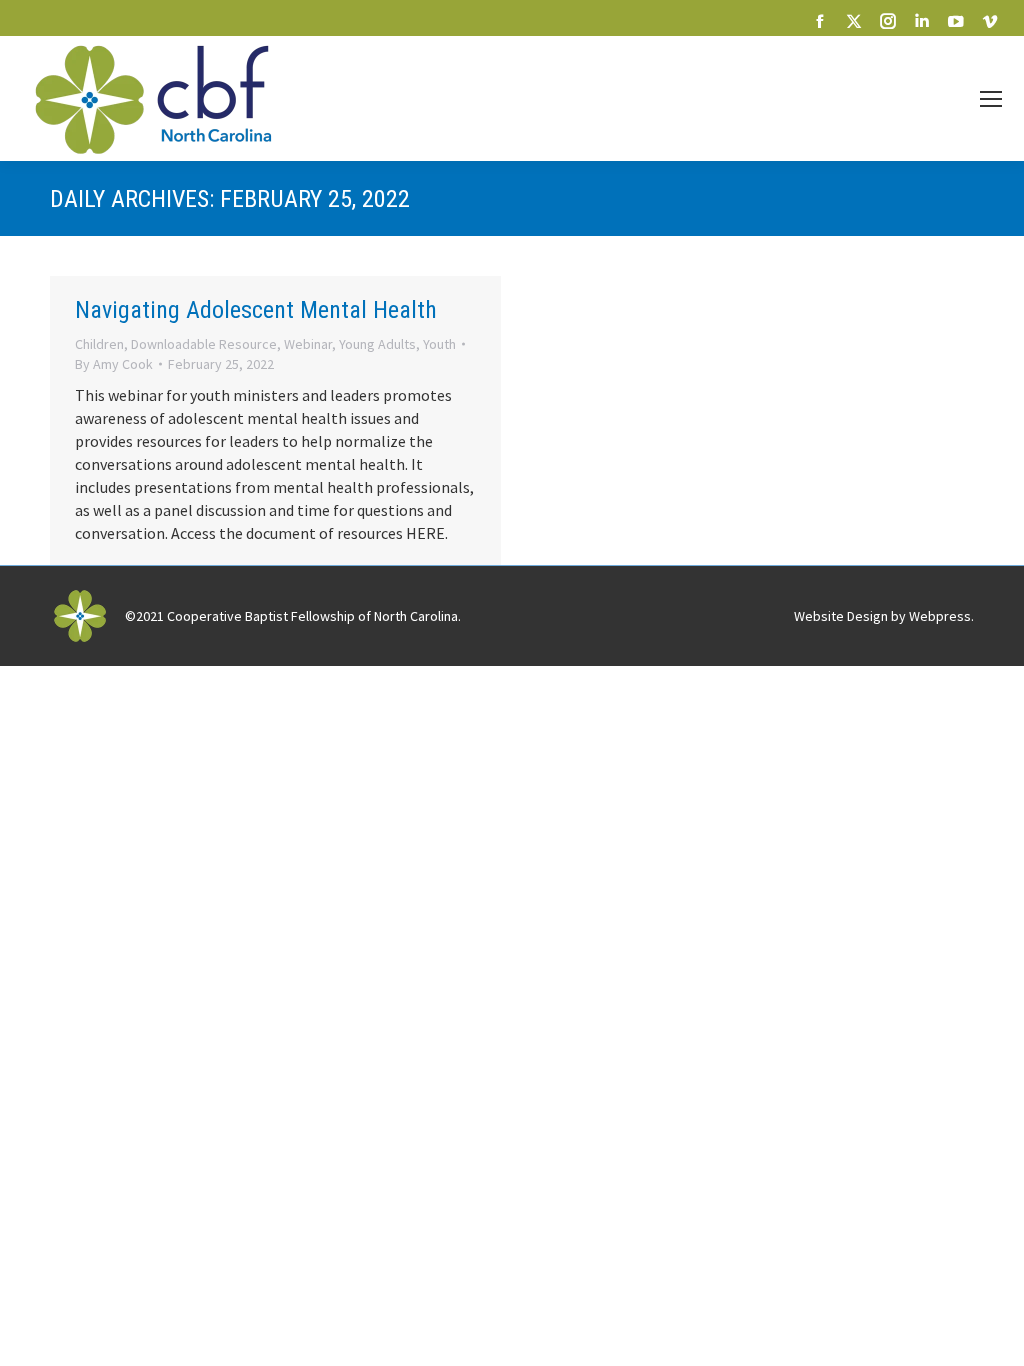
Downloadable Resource (204, 344)
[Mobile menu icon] (991, 99)
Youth (439, 344)
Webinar (308, 344)
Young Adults (377, 344)
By (114, 364)
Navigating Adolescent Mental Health (256, 310)
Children (99, 344)
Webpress (940, 616)
